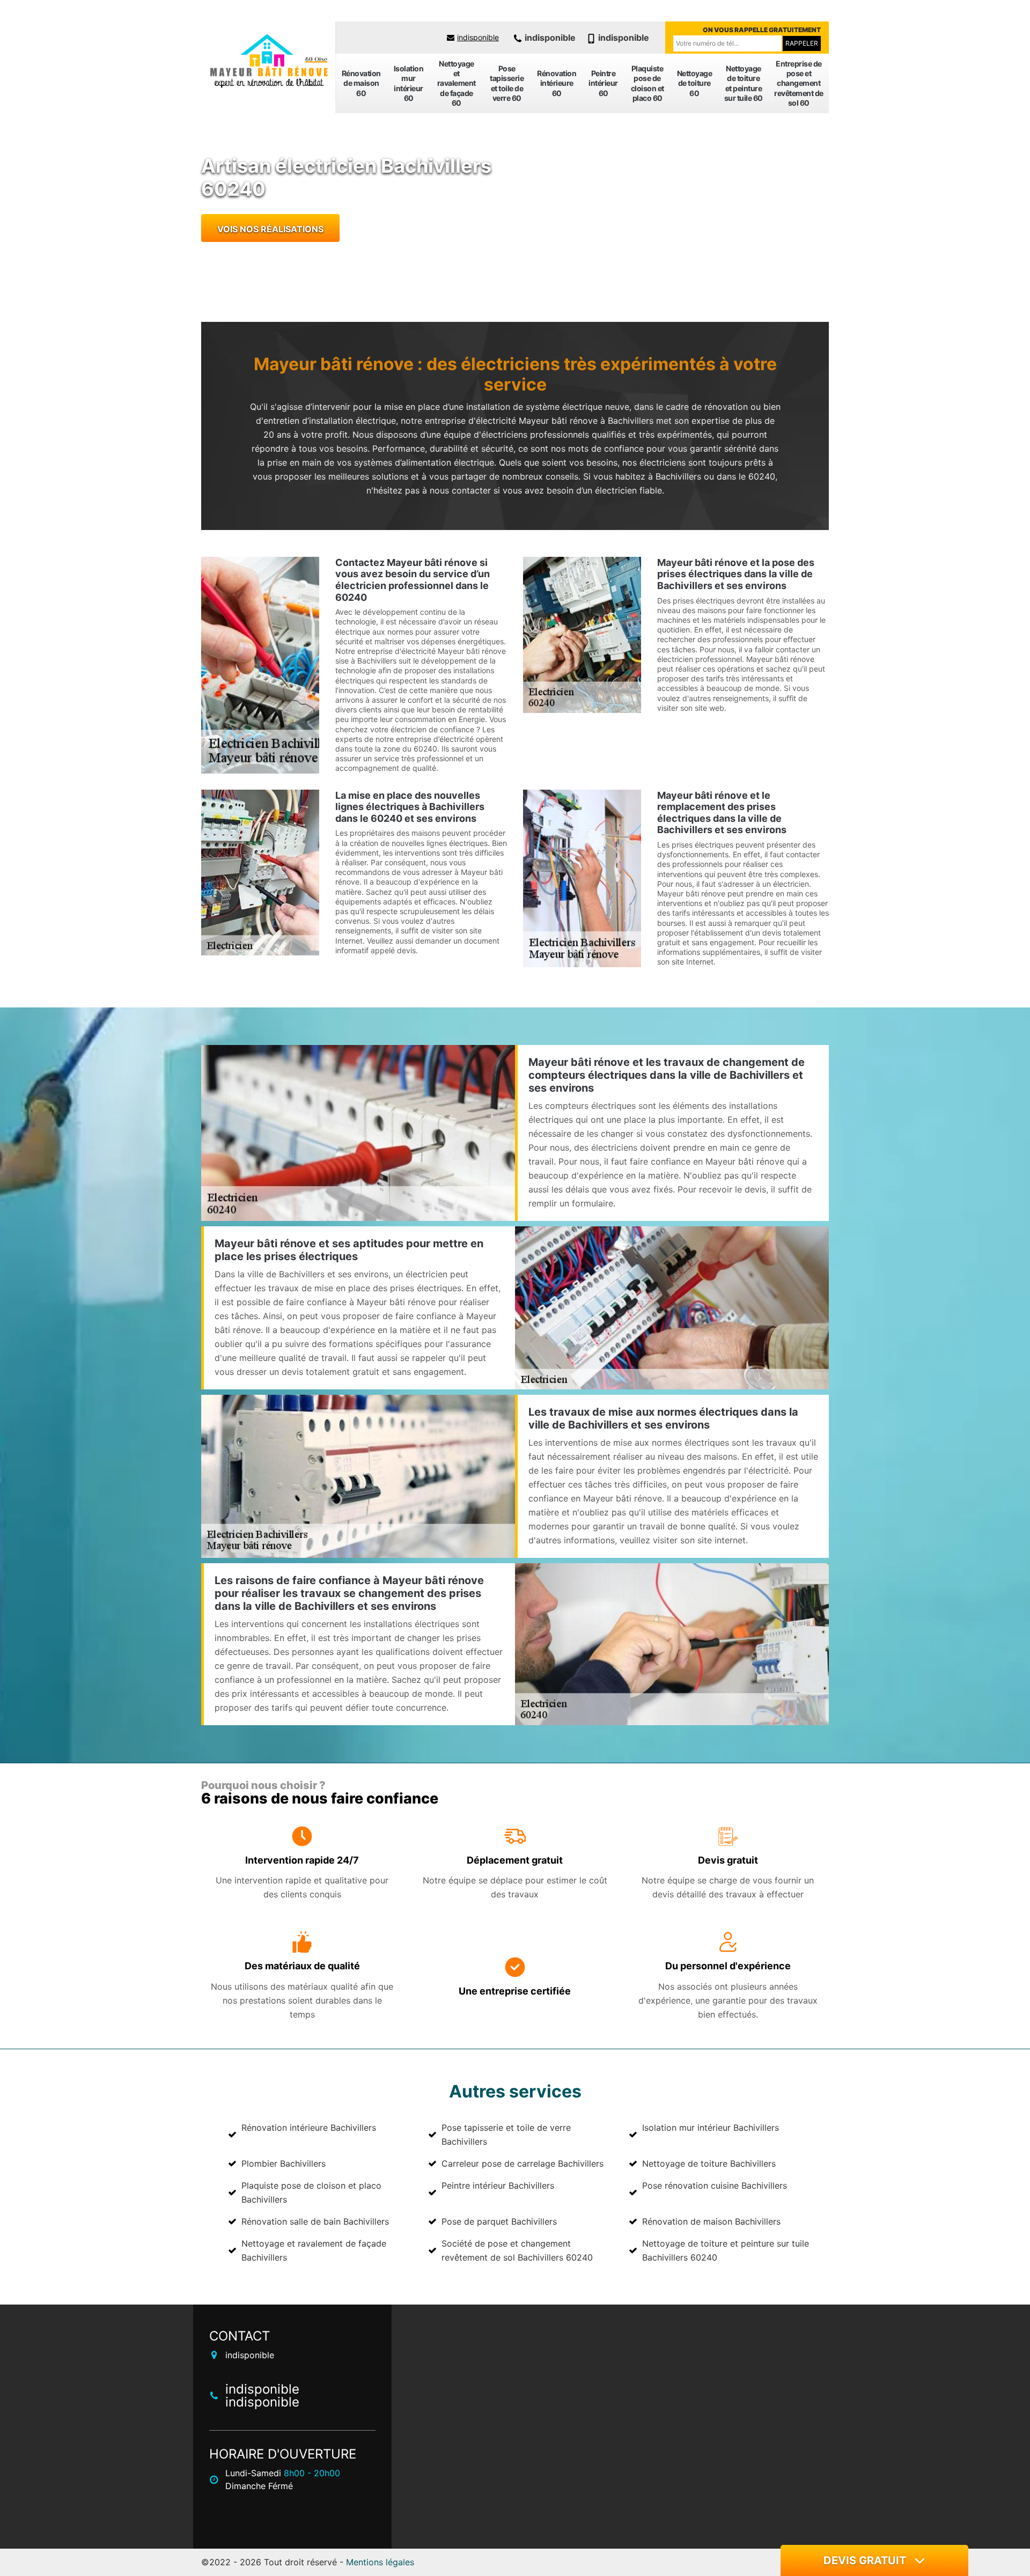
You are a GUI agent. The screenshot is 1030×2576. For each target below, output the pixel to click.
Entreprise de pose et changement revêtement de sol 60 (799, 83)
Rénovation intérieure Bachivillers (309, 2128)
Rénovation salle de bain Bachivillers (315, 2221)
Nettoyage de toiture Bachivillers (709, 2163)
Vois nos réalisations (270, 229)
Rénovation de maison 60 (361, 83)
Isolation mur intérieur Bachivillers (711, 2128)
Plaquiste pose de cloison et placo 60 (648, 83)
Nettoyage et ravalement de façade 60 (457, 83)
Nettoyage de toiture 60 (695, 83)
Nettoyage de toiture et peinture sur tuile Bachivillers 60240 (726, 2250)
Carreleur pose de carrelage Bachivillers (523, 2163)
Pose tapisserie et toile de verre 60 (507, 83)
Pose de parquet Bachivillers (499, 2221)
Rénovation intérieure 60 (557, 83)
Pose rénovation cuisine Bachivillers (715, 2185)
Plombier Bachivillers (284, 2163)
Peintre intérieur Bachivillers (498, 2185)
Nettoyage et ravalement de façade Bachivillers (314, 2250)
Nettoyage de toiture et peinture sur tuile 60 (744, 83)
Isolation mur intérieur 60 (409, 83)
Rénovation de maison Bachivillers (711, 2221)
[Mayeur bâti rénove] (268, 62)
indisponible (478, 37)
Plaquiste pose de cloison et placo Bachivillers (311, 2192)
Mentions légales (380, 2562)
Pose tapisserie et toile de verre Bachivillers (506, 2135)
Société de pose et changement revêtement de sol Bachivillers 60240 (517, 2250)
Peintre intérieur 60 (603, 83)
